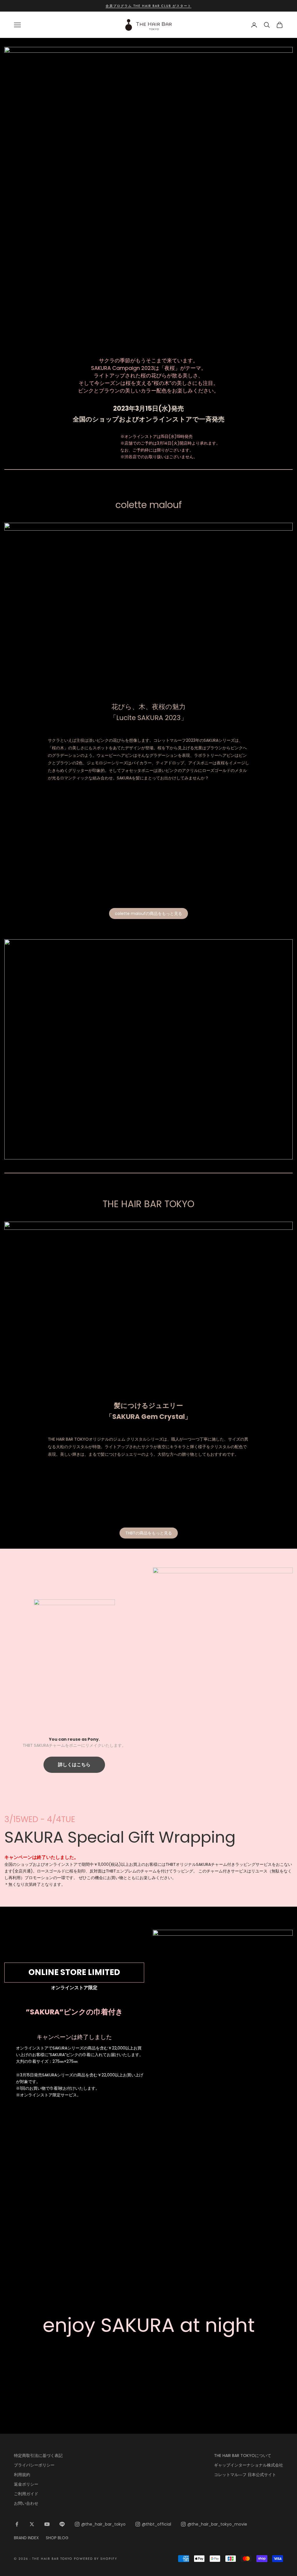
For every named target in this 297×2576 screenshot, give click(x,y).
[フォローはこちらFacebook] (17, 2524)
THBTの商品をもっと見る (149, 1533)
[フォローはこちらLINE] (62, 2524)
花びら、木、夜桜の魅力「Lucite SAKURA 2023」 (148, 712)
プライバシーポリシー (34, 2465)
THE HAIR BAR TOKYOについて (243, 2456)
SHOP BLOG (57, 2538)
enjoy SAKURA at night (149, 2325)
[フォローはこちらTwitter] (32, 2524)
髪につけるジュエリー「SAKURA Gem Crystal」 (148, 1411)
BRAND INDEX (26, 2538)
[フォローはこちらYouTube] (47, 2524)
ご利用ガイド (26, 2494)
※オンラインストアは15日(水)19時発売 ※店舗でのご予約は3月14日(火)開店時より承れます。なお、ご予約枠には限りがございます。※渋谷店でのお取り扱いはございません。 (170, 446)
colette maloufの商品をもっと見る (148, 914)
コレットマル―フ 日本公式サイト (245, 2475)
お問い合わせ (26, 2503)
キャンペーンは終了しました (74, 2037)
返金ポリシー (26, 2484)
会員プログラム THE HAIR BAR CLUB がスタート (148, 6)
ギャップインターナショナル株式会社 (249, 2465)
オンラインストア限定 (74, 1988)
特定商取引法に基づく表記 (38, 2456)
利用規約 (22, 2475)
